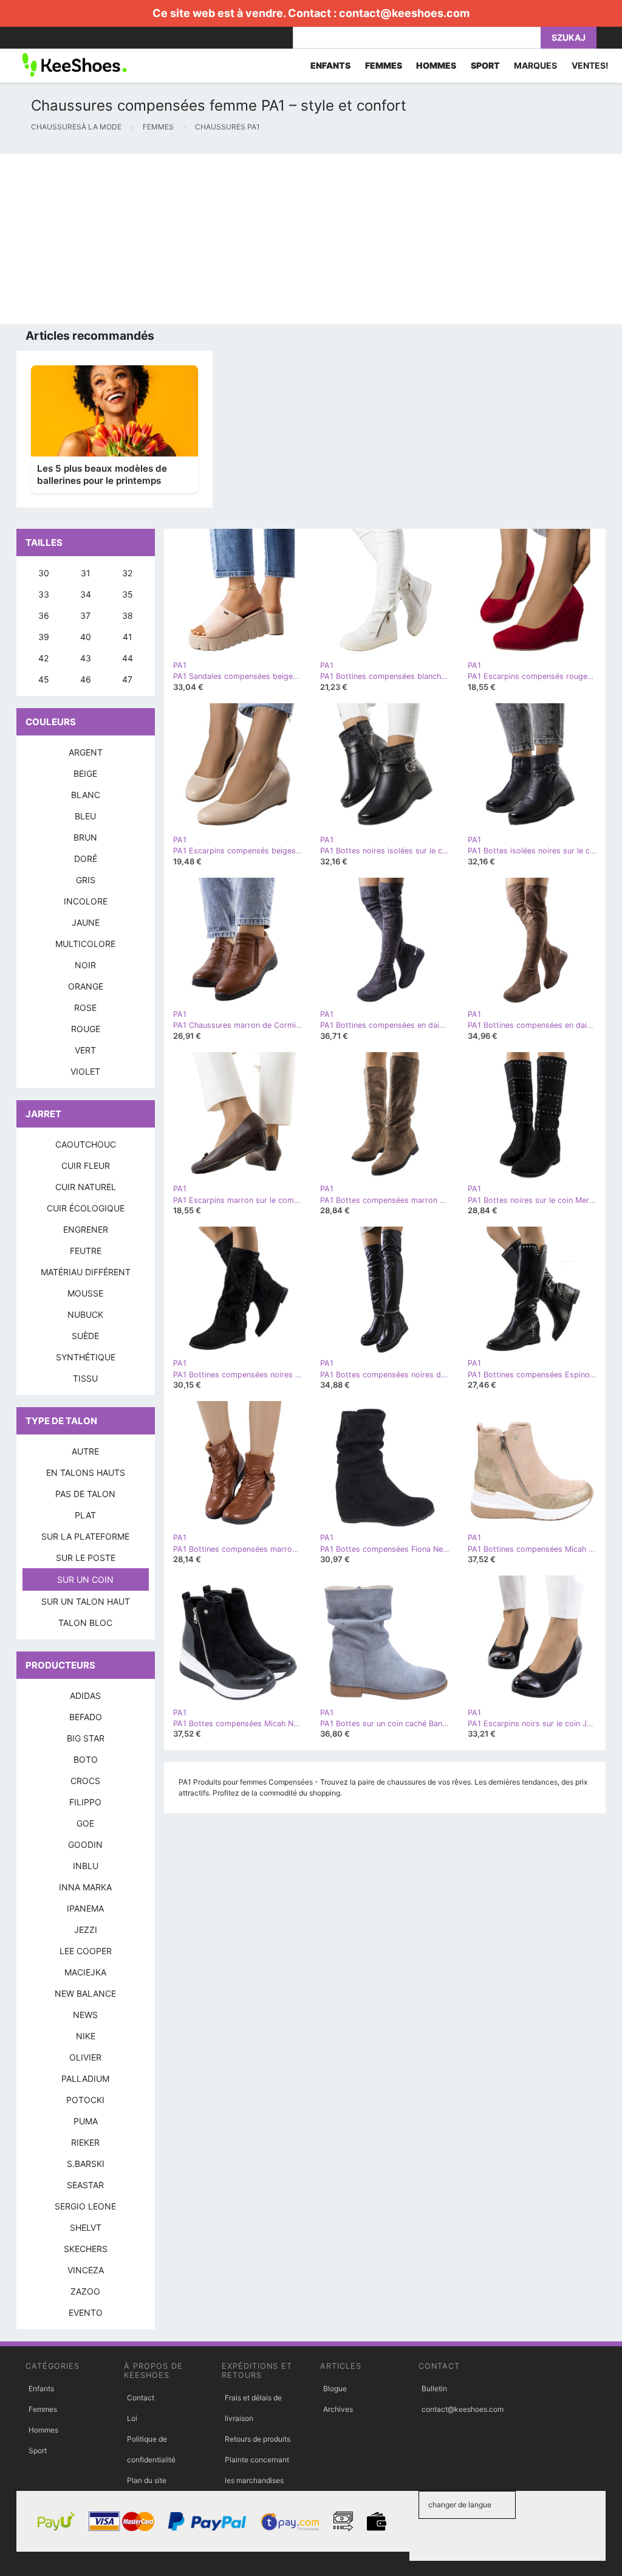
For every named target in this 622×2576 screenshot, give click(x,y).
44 (128, 658)
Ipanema (85, 1908)
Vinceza (86, 2270)
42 (43, 658)
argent (86, 752)
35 (128, 594)
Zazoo (85, 2291)
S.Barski (86, 2164)
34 (86, 594)
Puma (86, 2121)
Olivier (85, 2057)
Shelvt (86, 2227)
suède (85, 1336)
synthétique (86, 1357)
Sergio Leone (85, 2206)
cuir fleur (86, 1166)
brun (85, 837)
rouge (86, 1029)
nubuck (85, 1314)
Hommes (43, 2430)
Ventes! (590, 65)
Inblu (86, 1866)
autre (85, 1451)
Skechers (86, 2249)
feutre (86, 1251)
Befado (86, 1717)
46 (86, 679)
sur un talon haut (86, 1601)
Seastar (85, 2185)
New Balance (85, 1993)
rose (85, 1007)
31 (86, 573)
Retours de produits (258, 2439)
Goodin (85, 1844)
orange (86, 986)
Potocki (85, 2100)
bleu (85, 816)
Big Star (86, 1738)
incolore (86, 901)
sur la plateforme (85, 1536)
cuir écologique (86, 1208)
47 (127, 679)
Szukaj (569, 37)
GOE (85, 1823)
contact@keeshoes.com (404, 13)
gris (86, 880)
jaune (86, 922)
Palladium (85, 2078)
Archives (338, 2409)
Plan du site (147, 2480)
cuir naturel (86, 1187)
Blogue (335, 2388)
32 (127, 573)
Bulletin (434, 2388)
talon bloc (85, 1623)
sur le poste (86, 1558)
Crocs (85, 1781)
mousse (85, 1293)
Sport (38, 2450)
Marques (535, 65)
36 (44, 615)
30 (44, 573)
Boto (86, 1759)
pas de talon (85, 1494)
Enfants (41, 2388)
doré (86, 859)
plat (85, 1515)
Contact (141, 2398)
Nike (86, 2036)
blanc (86, 795)
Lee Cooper (86, 1951)
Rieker (85, 2142)
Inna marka (85, 1887)
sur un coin (85, 1579)
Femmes (43, 2409)
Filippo (85, 1802)
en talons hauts (86, 1472)
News (85, 2015)
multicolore (85, 944)
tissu (85, 1378)
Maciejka (85, 1972)
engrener (86, 1229)
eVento (86, 2313)
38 (128, 615)
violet (85, 1071)
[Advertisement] (311, 239)
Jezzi (86, 1930)
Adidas (85, 1696)
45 (44, 679)
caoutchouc (86, 1144)
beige (85, 773)
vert (85, 1050)
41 (128, 637)
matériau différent (86, 1272)
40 (86, 637)
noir (85, 965)
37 (85, 615)
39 (44, 637)
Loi (132, 2418)
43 (86, 658)
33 (44, 594)
